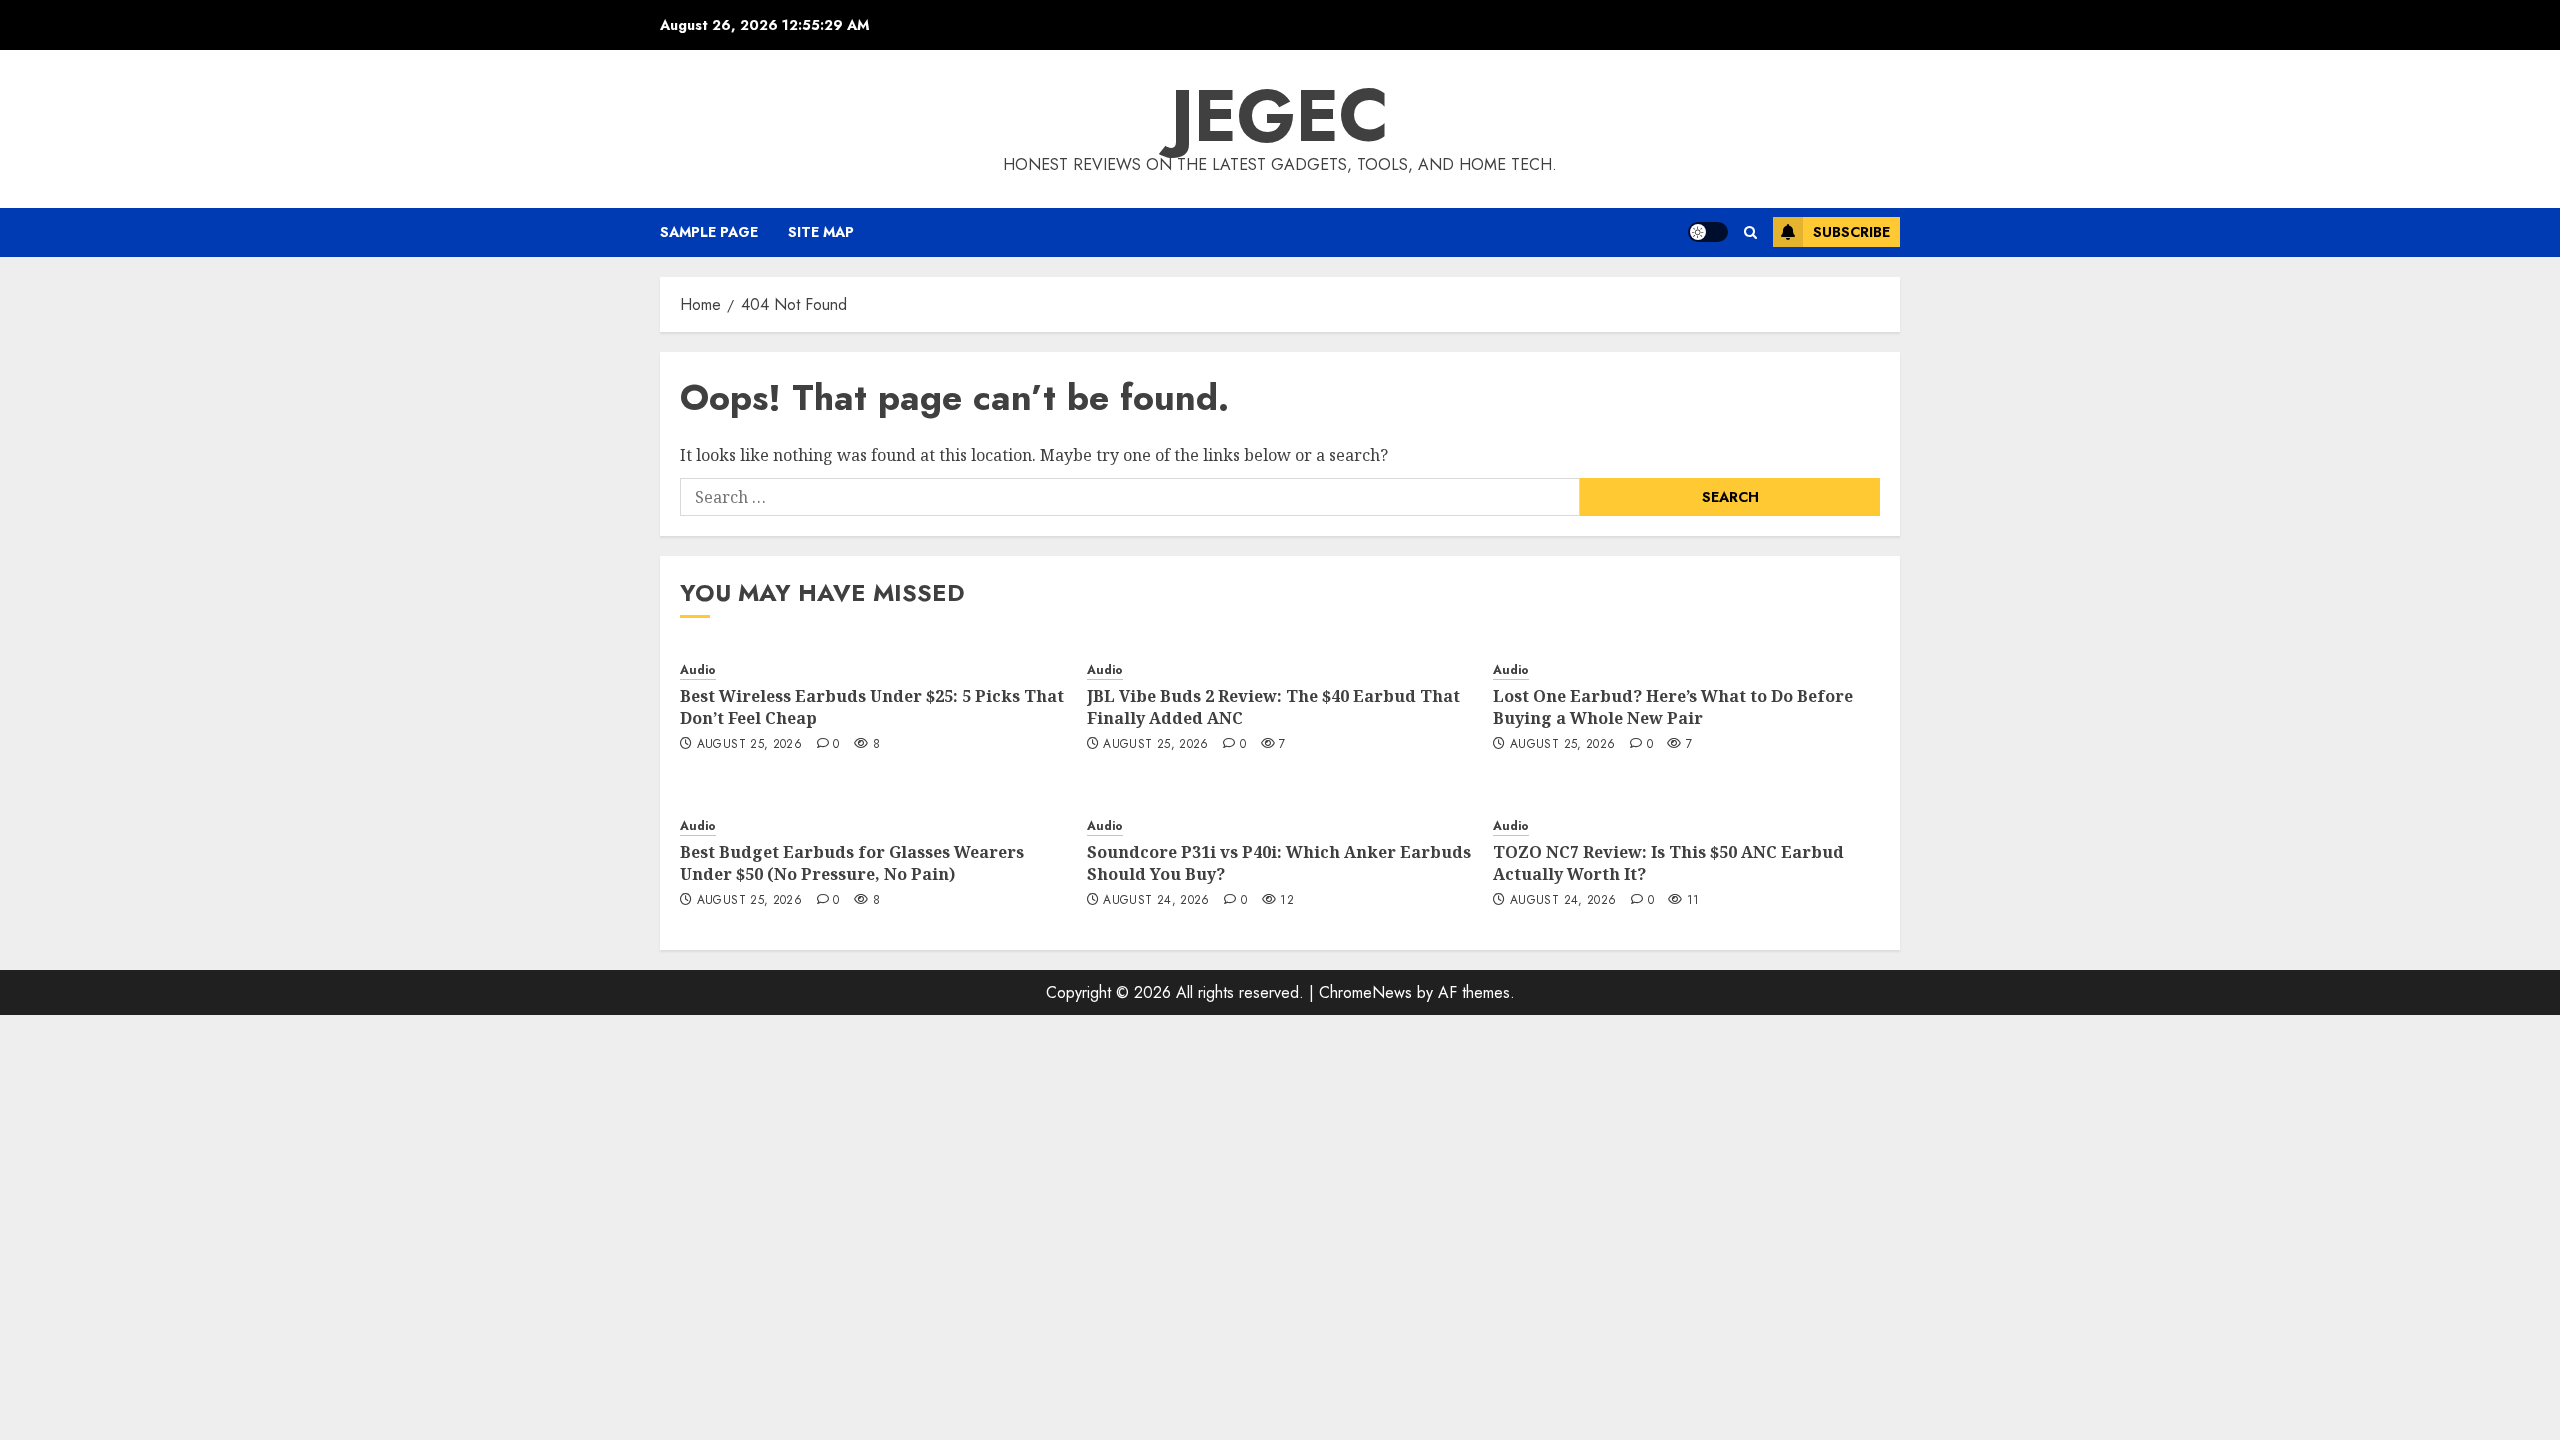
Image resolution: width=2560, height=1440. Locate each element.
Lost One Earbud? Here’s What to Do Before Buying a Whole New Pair (1673, 707)
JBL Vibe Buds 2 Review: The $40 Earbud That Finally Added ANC (1273, 707)
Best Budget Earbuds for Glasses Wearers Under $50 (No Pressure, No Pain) (852, 863)
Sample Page (709, 232)
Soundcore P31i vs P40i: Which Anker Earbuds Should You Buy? (1279, 863)
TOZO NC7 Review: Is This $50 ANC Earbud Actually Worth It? (1668, 863)
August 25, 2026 (749, 745)
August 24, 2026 (1156, 901)
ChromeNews (1365, 992)
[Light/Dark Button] (1708, 232)
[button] (1750, 232)
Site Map (821, 232)
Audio (698, 670)
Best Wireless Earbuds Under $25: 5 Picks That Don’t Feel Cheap (872, 707)
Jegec (1280, 116)
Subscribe (1851, 232)
